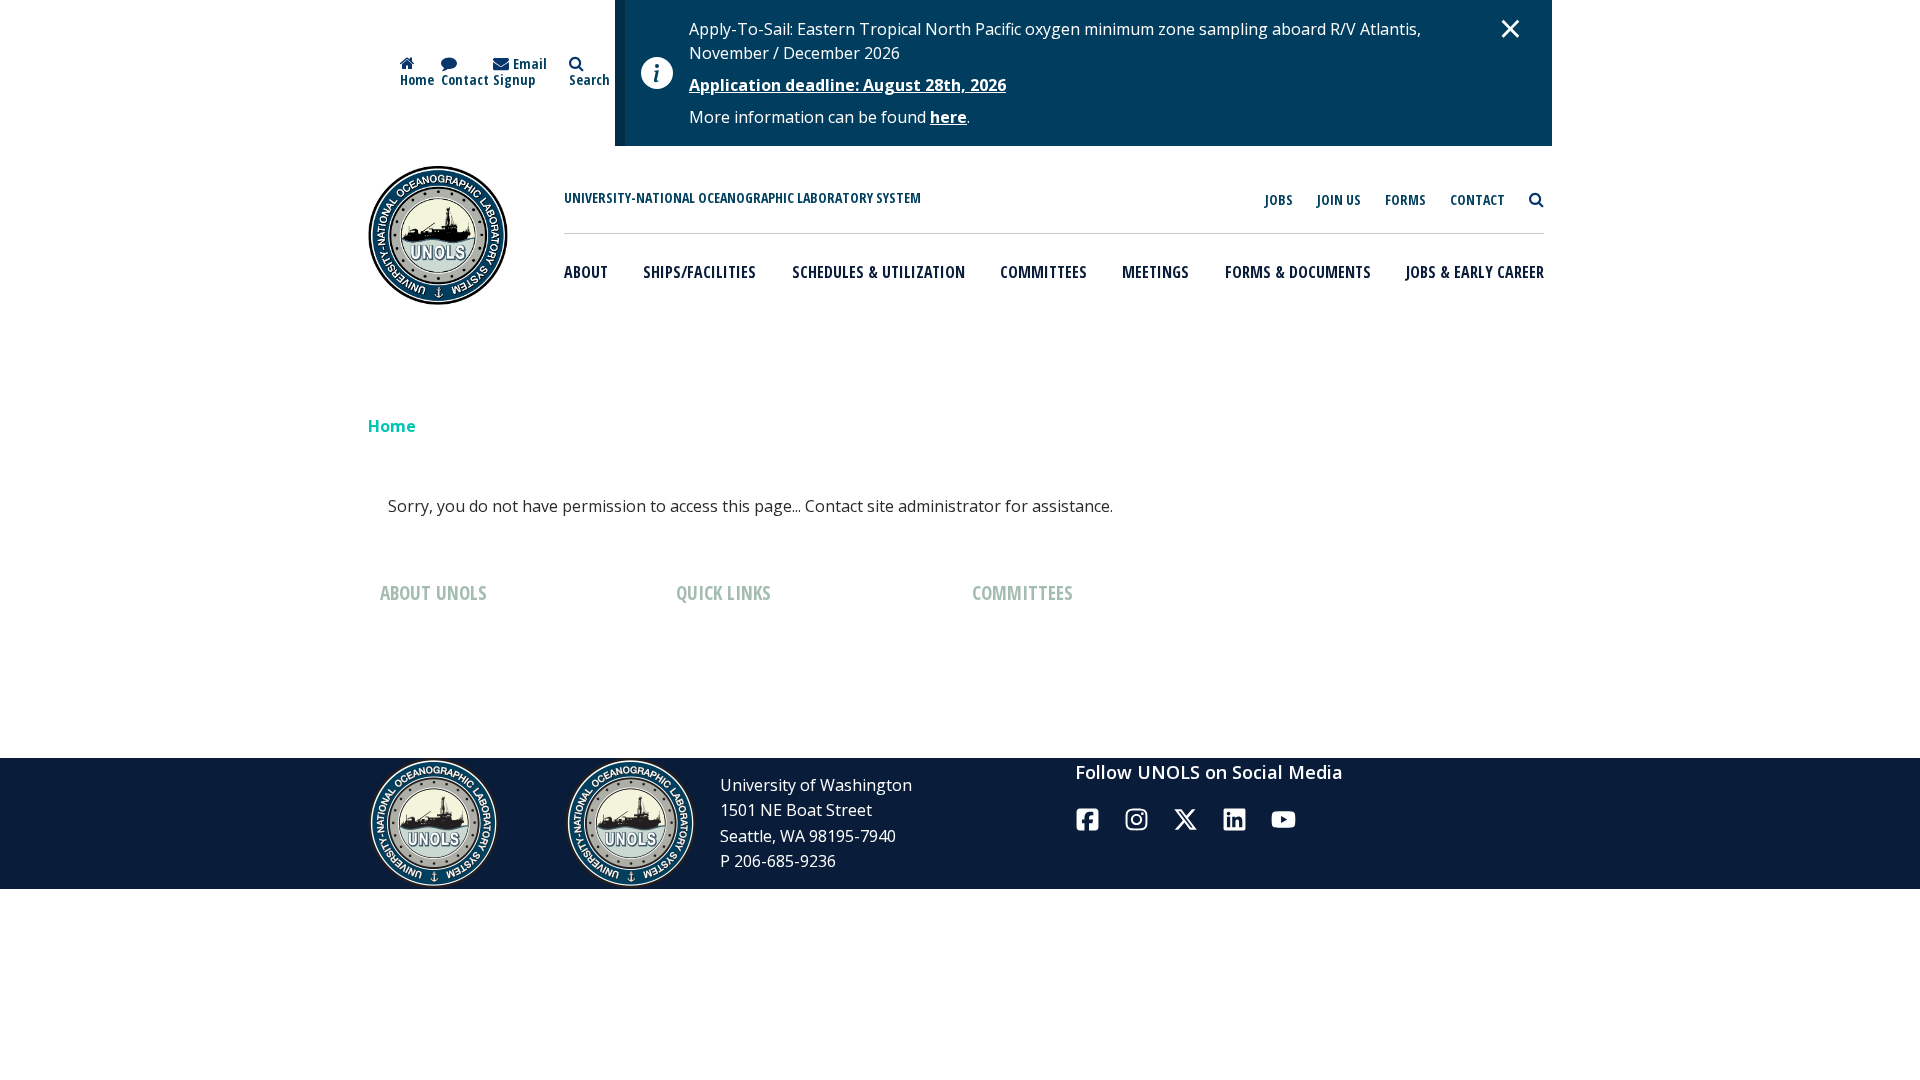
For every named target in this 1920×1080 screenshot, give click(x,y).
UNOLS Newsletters (455, 744)
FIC (983, 717)
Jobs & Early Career (1475, 272)
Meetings (1155, 272)
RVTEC (1293, 614)
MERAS (1294, 723)
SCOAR (1293, 668)
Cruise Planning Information (783, 744)
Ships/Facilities (699, 272)
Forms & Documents (1298, 272)
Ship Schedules (732, 690)
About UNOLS (432, 663)
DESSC (996, 690)
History (407, 635)
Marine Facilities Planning (772, 635)
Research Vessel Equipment (779, 717)
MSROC (1296, 696)
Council (999, 635)
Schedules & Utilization (878, 272)
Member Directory (449, 717)
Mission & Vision (442, 690)
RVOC (993, 744)
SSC (1282, 641)
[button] (1511, 28)
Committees (1043, 272)
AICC (989, 663)
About (586, 272)
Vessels (704, 663)
